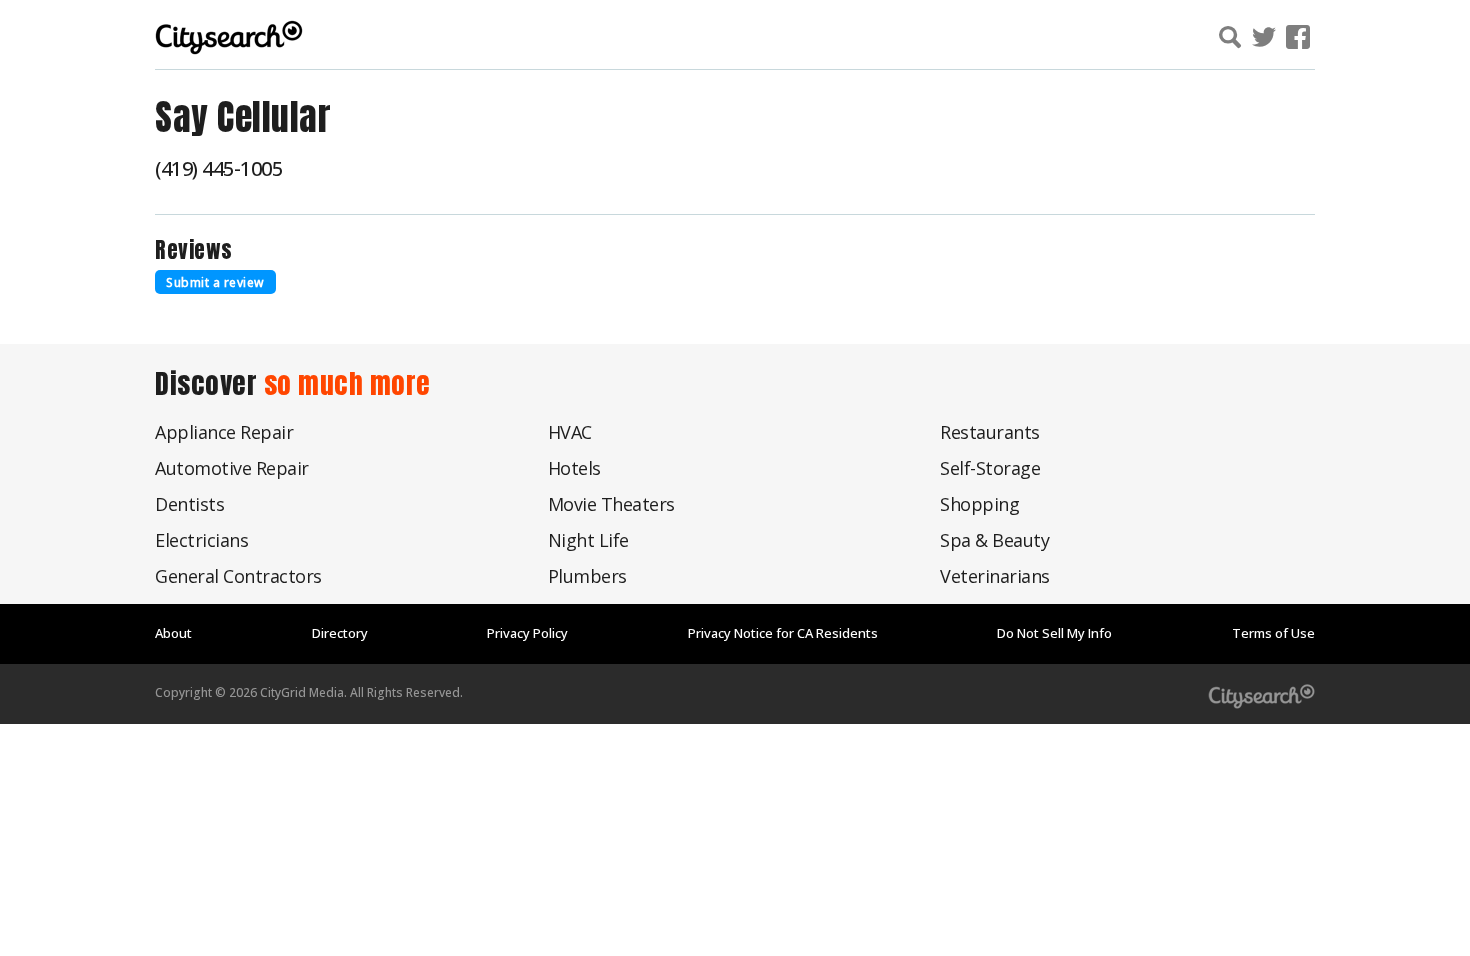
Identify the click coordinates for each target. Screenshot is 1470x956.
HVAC (570, 432)
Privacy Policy (527, 633)
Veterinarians (995, 576)
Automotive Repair (232, 468)
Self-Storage (990, 468)
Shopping (979, 504)
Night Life (588, 540)
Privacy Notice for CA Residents (783, 633)
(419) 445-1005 (218, 168)
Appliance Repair (224, 432)
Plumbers (587, 576)
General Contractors (238, 576)
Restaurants (990, 432)
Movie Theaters (611, 504)
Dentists (189, 504)
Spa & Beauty (994, 540)
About (173, 633)
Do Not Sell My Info (1054, 633)
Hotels (574, 468)
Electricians (201, 540)
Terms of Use (1273, 633)
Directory (340, 633)
